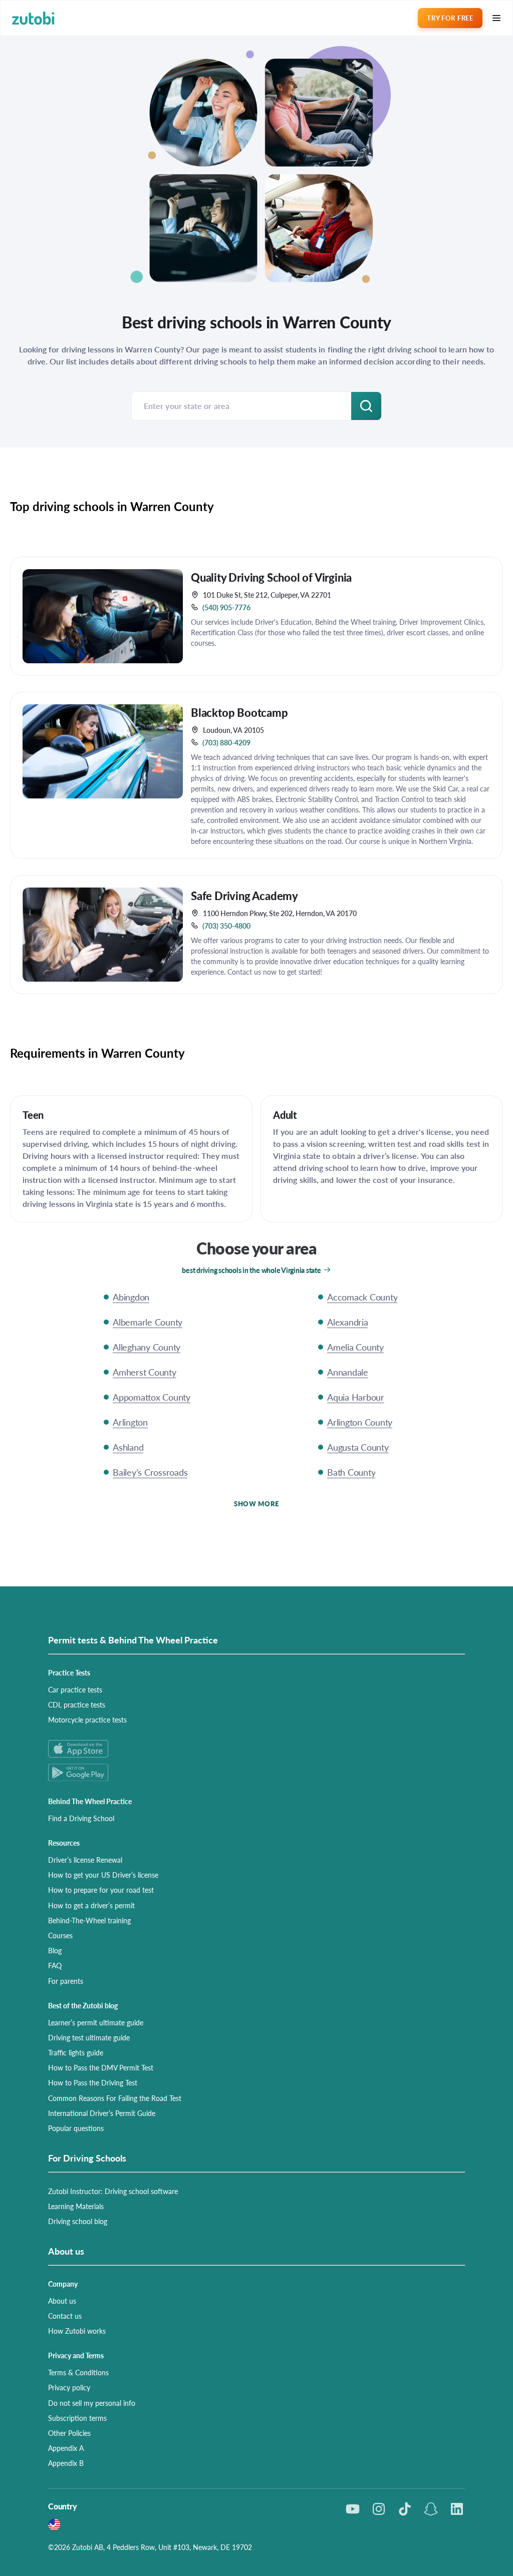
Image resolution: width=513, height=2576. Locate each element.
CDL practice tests (77, 1704)
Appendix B (66, 2463)
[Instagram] (379, 2509)
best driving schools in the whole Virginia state (251, 1270)
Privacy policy (69, 2387)
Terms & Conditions (78, 2372)
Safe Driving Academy (244, 896)
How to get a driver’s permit (91, 1905)
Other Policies (69, 2433)
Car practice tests (75, 1689)
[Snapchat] (431, 2509)
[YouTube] (353, 2509)
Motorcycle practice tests (87, 1720)
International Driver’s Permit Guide (102, 2113)
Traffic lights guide (76, 2052)
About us (62, 2301)
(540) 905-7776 (226, 607)
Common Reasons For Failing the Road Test (115, 2098)
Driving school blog (78, 2221)
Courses (60, 1935)
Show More (256, 1504)
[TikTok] (405, 2509)
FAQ (55, 1965)
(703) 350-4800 (226, 926)
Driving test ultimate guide (89, 2037)
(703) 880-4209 (226, 742)
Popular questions (76, 2128)
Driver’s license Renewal (85, 1860)
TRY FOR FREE (450, 18)
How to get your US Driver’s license (103, 1875)
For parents (66, 1981)
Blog (55, 1950)
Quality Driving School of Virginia (271, 577)
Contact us (65, 2316)
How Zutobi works (77, 2331)
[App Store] (256, 1749)
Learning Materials (76, 2206)
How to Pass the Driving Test (93, 2082)
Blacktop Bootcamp (239, 712)
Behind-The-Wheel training (89, 1920)
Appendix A (66, 2448)
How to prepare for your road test (101, 1890)
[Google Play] (256, 1772)
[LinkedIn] (457, 2509)
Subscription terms (77, 2418)
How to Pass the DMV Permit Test (101, 2067)
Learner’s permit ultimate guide (96, 2022)
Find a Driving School (81, 1818)
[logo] (33, 18)
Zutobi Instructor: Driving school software (113, 2191)
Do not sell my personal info (92, 2403)
